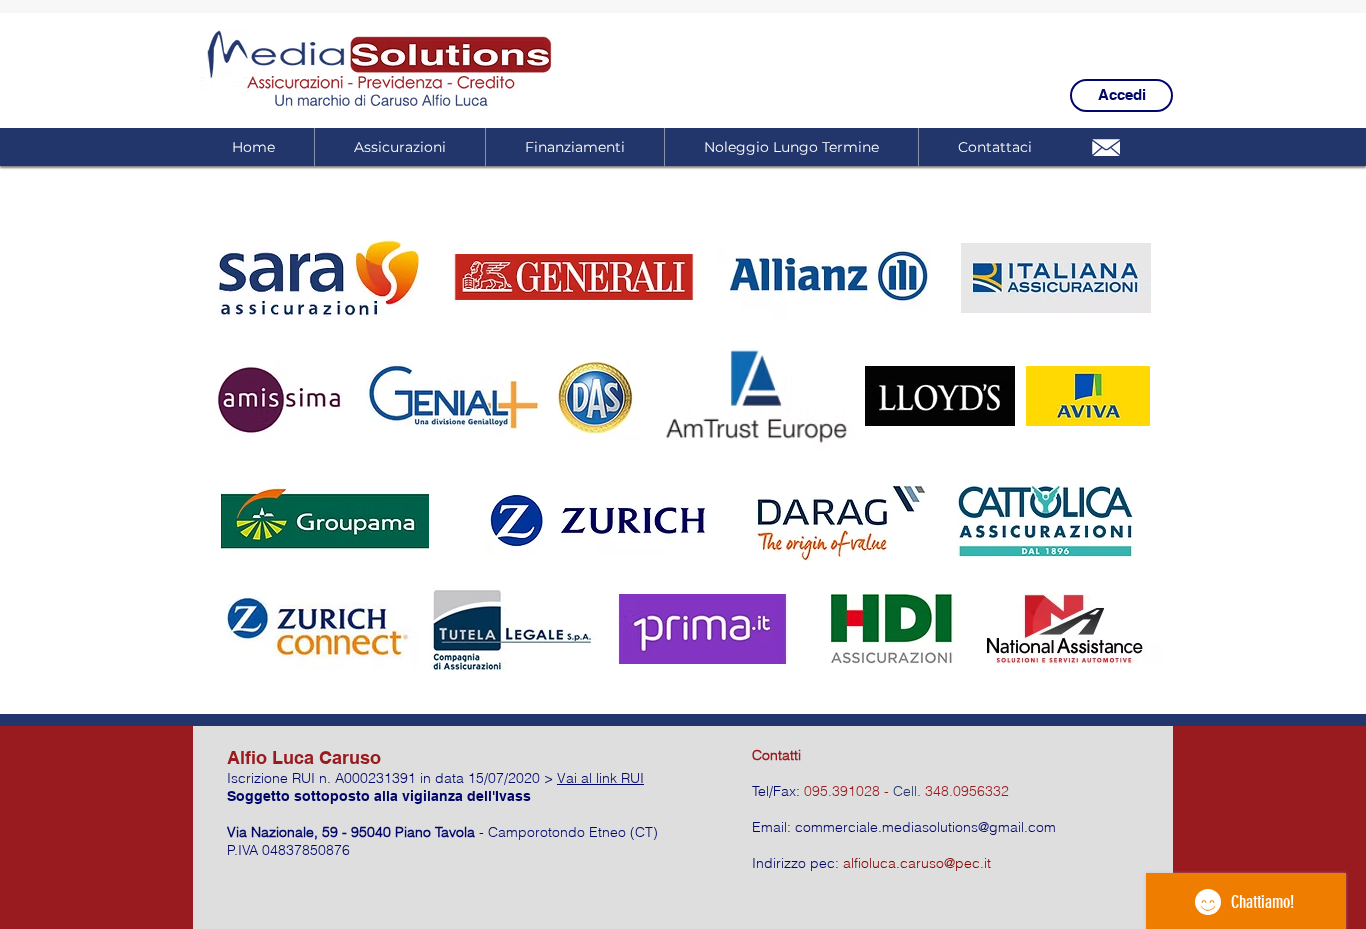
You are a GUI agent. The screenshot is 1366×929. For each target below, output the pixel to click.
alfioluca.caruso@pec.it (917, 863)
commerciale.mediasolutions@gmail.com (925, 827)
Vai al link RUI (600, 778)
